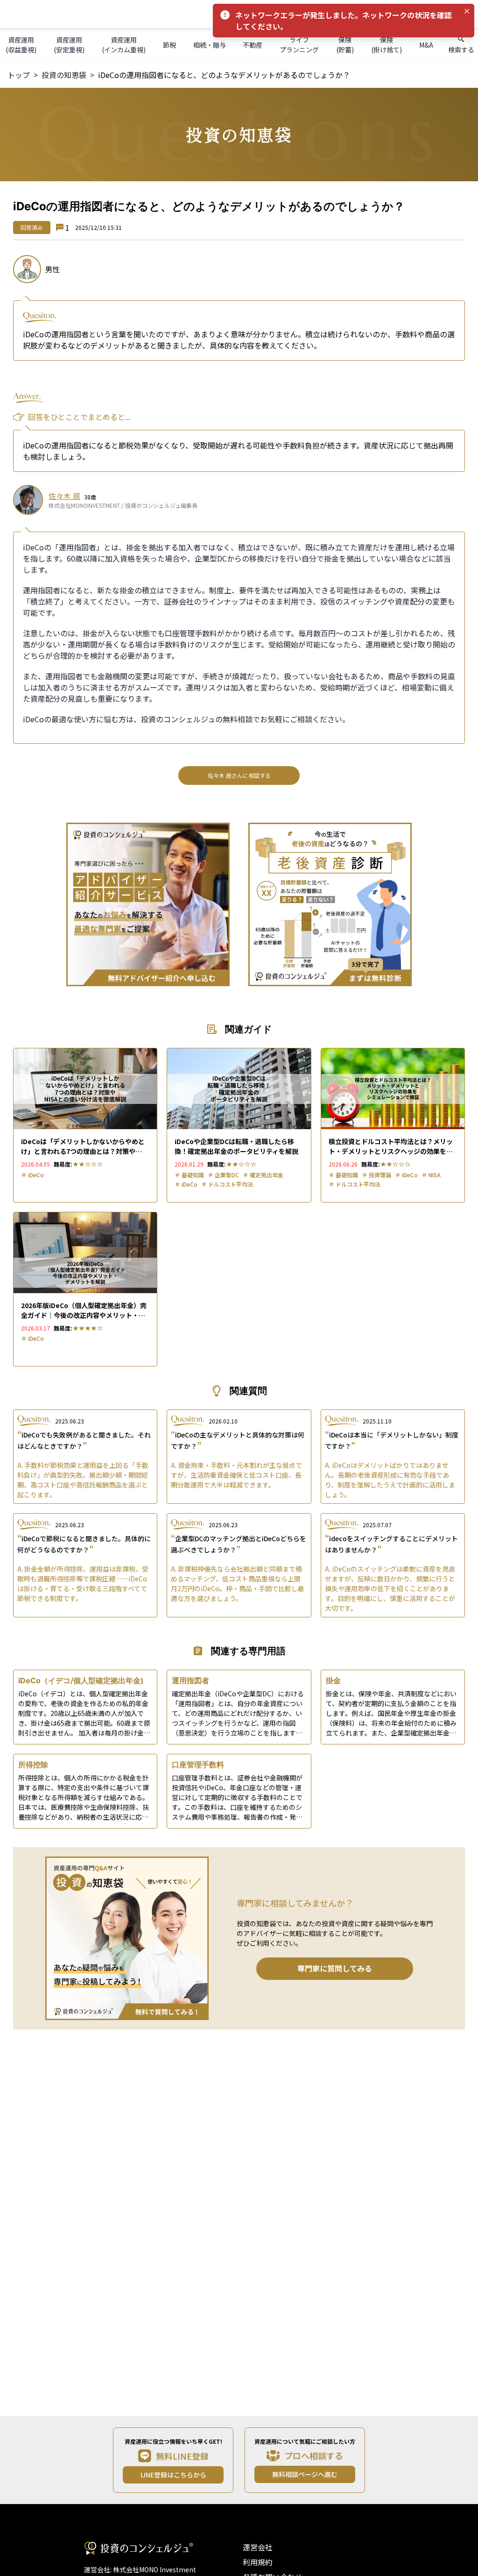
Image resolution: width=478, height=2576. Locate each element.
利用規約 (258, 2562)
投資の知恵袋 (64, 75)
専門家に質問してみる (335, 1968)
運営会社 (258, 2547)
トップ (19, 75)
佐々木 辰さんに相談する (239, 775)
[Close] (467, 11)
